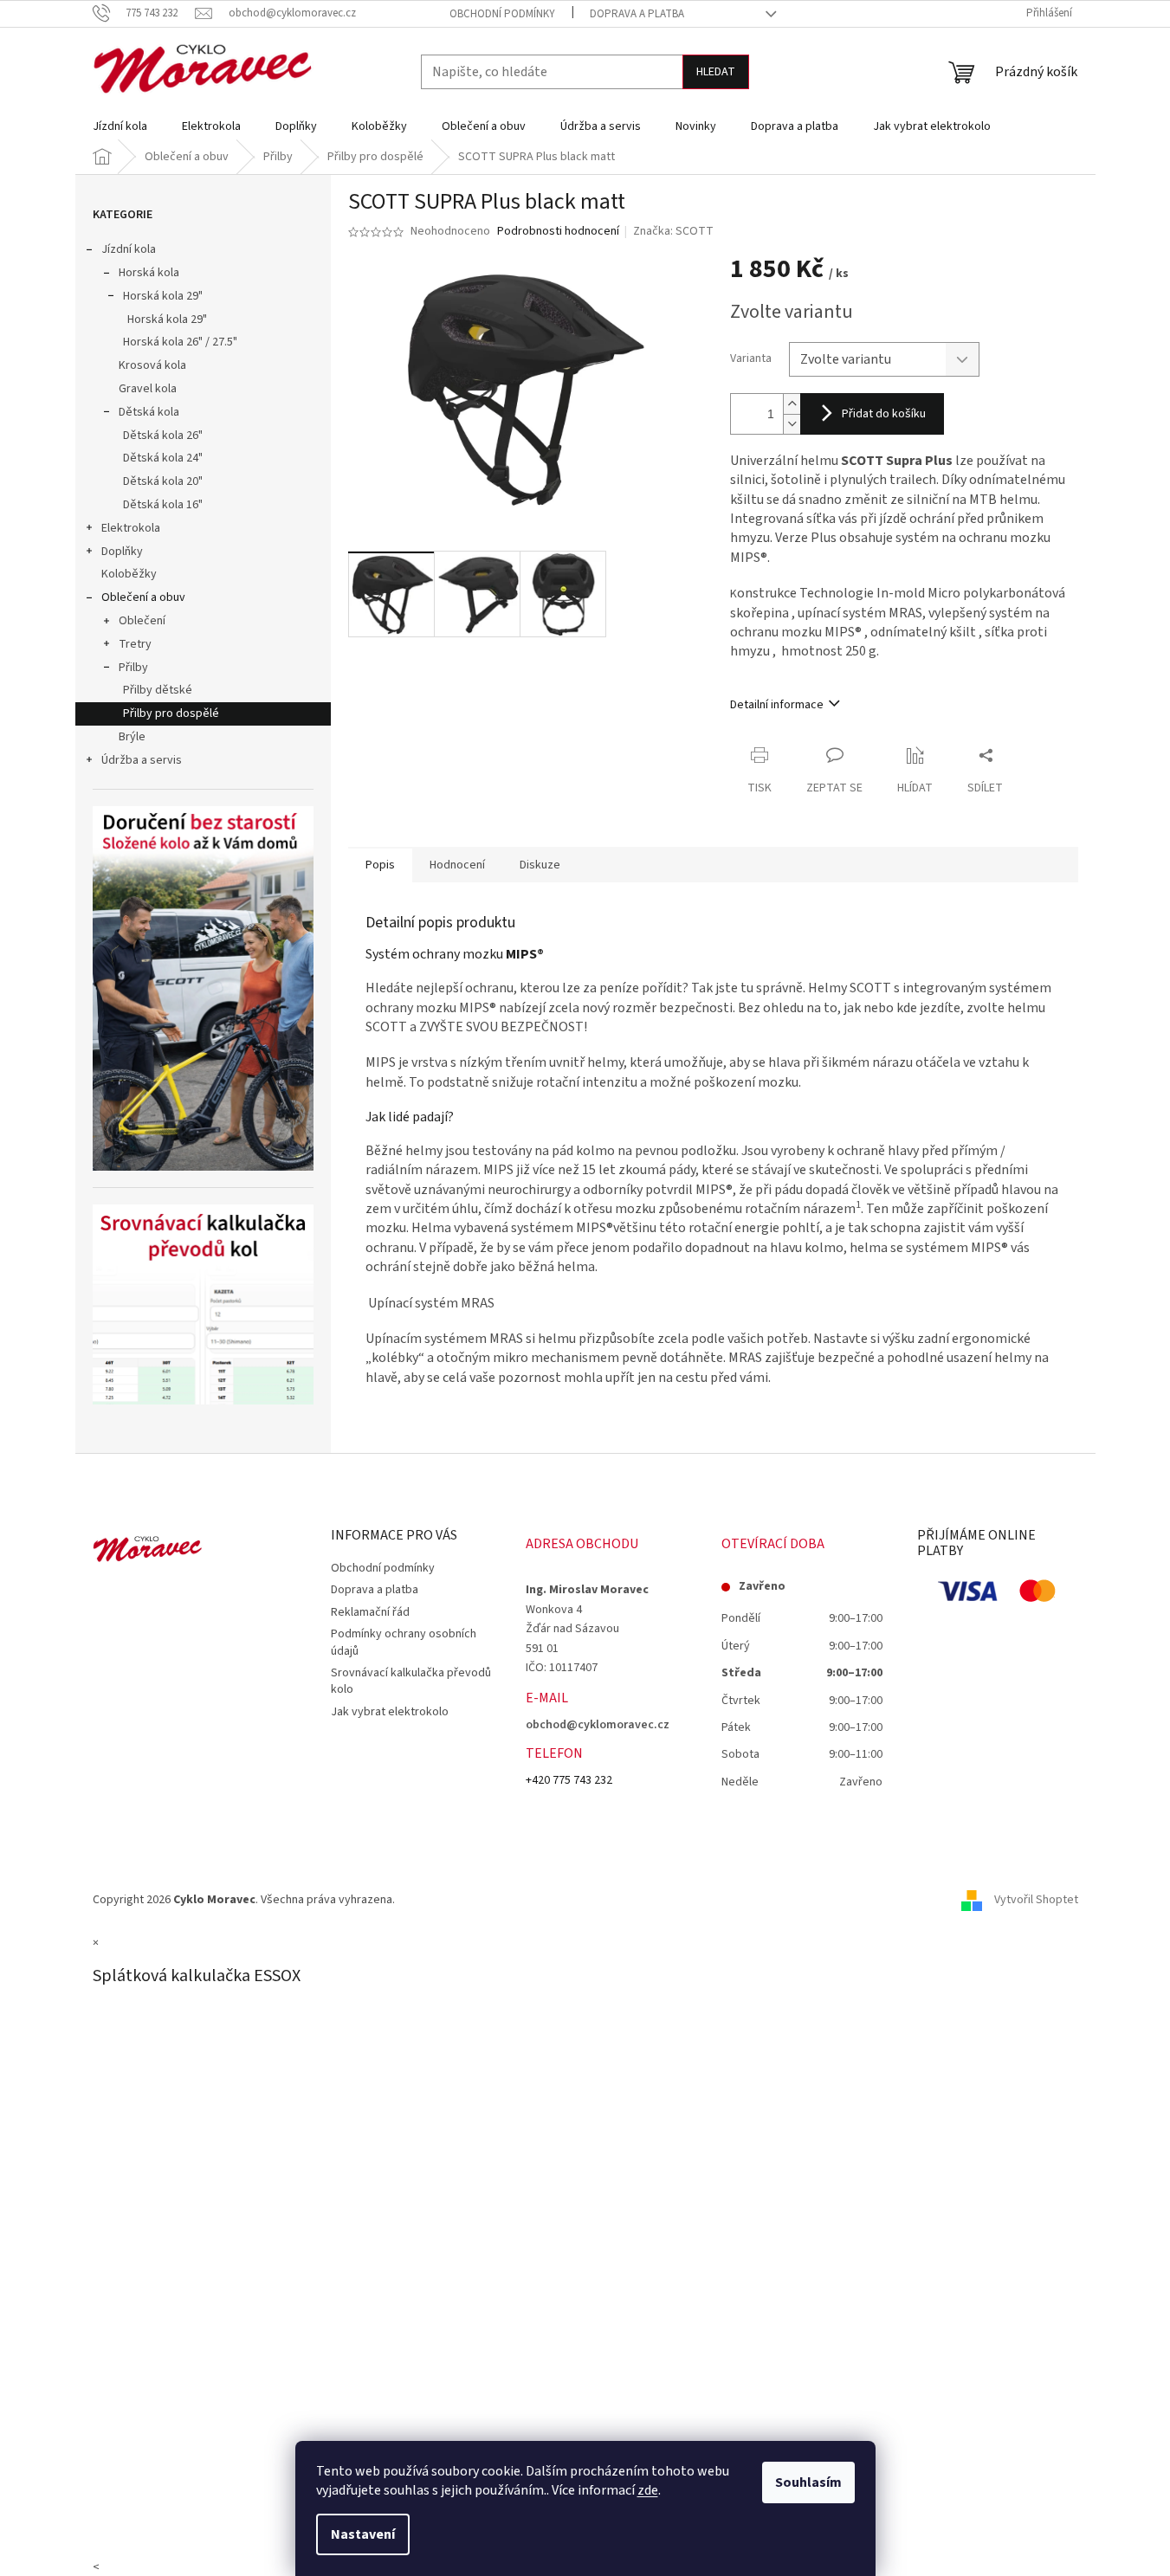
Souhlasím (808, 2482)
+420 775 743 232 (569, 1780)
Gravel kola (148, 389)
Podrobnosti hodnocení (558, 232)
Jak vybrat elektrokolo (390, 1712)
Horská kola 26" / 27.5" (180, 342)
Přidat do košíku (884, 414)
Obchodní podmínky (502, 14)
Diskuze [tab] (540, 865)
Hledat (716, 72)
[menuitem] (120, 126)
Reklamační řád (370, 1612)
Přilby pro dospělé (171, 713)
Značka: (673, 231)
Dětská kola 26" (163, 436)
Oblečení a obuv (143, 597)
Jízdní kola (129, 249)
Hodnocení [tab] (457, 865)
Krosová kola (152, 365)
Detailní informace (777, 705)
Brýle (132, 737)
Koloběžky (129, 574)
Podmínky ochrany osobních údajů (404, 1642)
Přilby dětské (158, 690)
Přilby (133, 668)
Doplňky (122, 552)
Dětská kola (149, 412)
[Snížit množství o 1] (792, 424)
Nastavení (363, 2534)
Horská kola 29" (163, 296)
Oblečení (142, 621)
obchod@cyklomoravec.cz (598, 1725)
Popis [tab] (380, 865)
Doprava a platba (637, 14)
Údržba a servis (142, 760)
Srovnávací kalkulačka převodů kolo (411, 1681)
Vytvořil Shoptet (1036, 1900)
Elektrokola (131, 528)
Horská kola (149, 273)
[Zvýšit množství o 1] (792, 404)
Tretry (135, 644)
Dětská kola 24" (163, 458)
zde (648, 2490)
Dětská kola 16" (163, 505)
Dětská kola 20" (163, 481)
